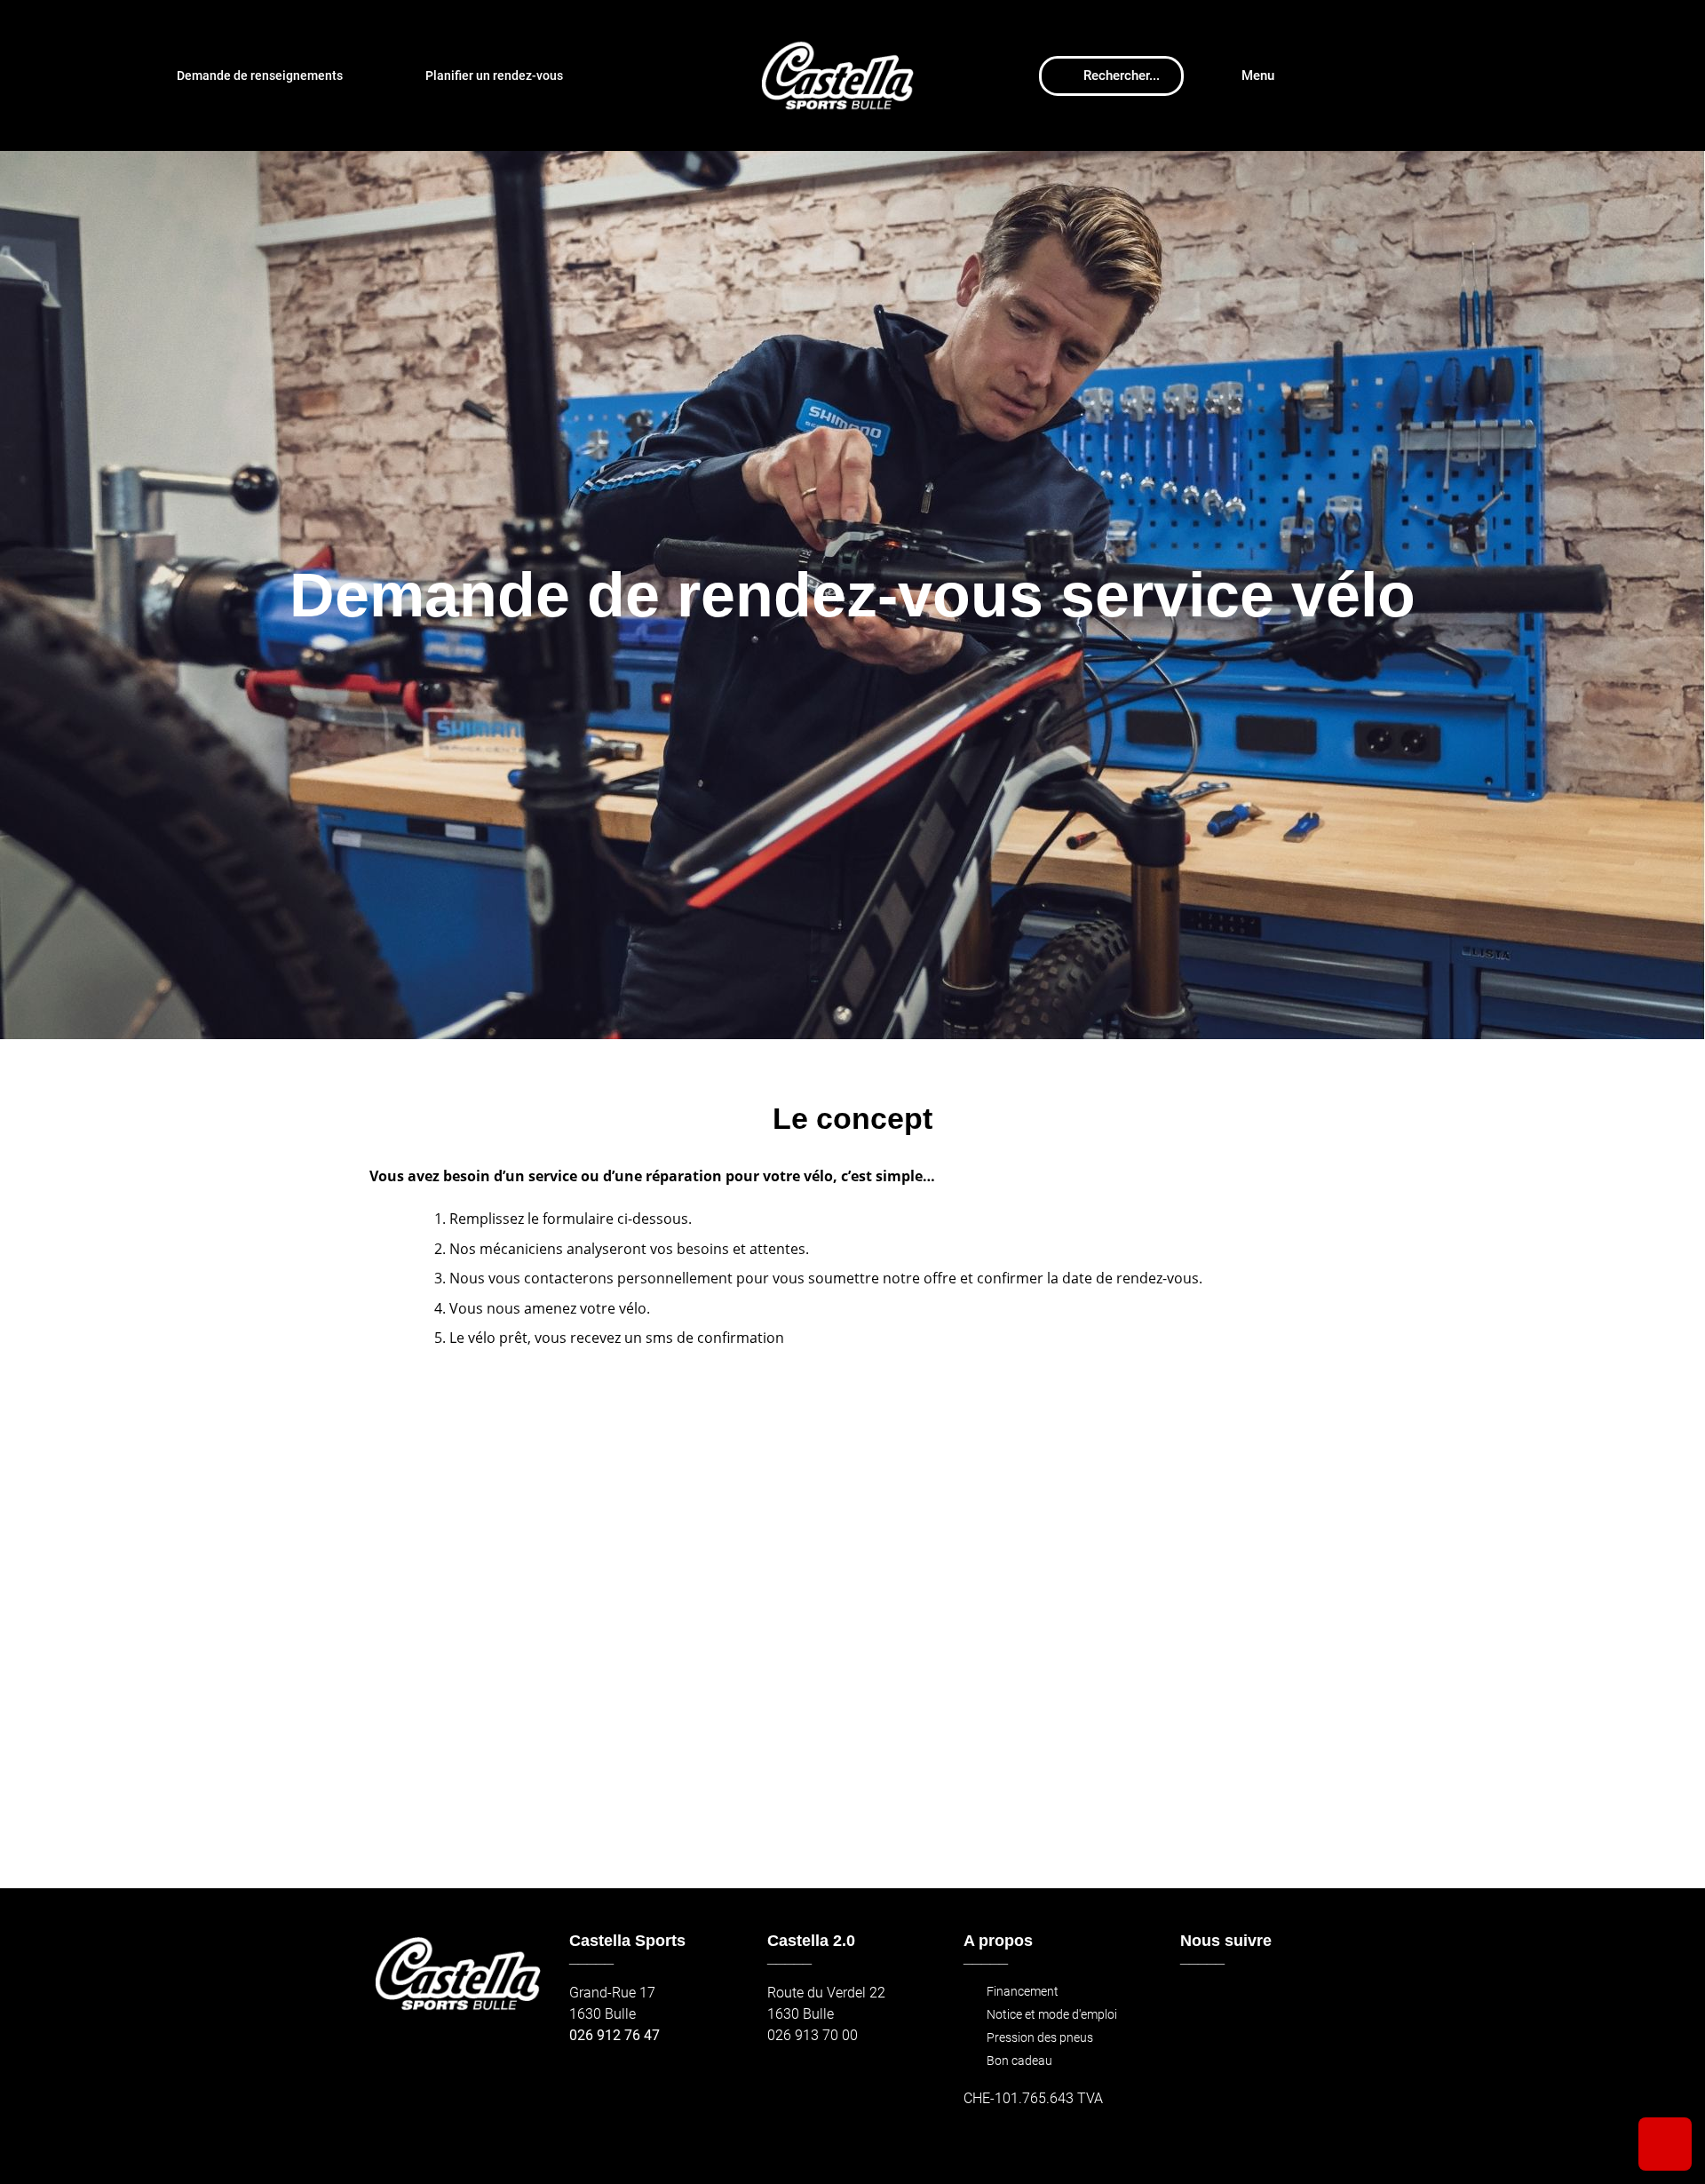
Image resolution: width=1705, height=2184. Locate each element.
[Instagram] (1237, 2001)
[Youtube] (1276, 2001)
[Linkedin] (1314, 2001)
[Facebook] (1199, 2001)
